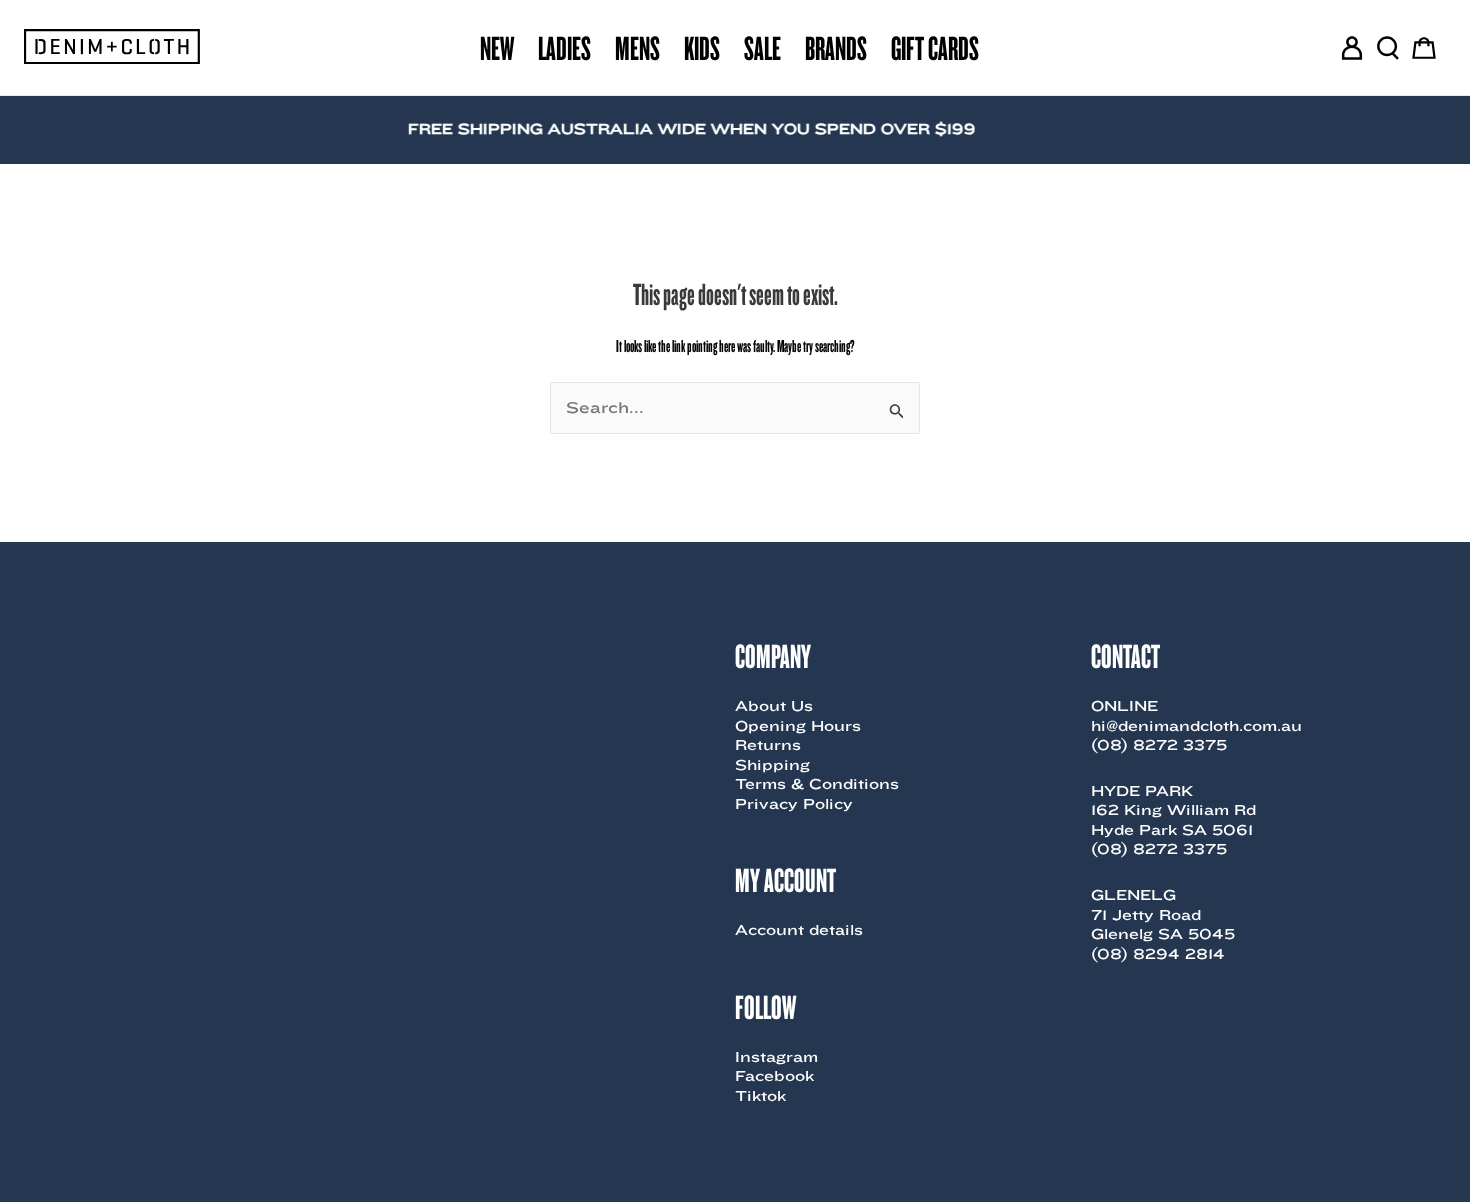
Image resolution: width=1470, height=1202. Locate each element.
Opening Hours (798, 726)
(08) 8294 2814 (1158, 954)
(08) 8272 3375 (1159, 745)
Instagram (776, 1057)
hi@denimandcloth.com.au (1196, 726)
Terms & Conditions (817, 784)
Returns (768, 745)
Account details (799, 930)
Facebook (774, 1076)
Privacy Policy (794, 804)
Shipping (772, 765)
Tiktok (760, 1096)
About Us (774, 706)
